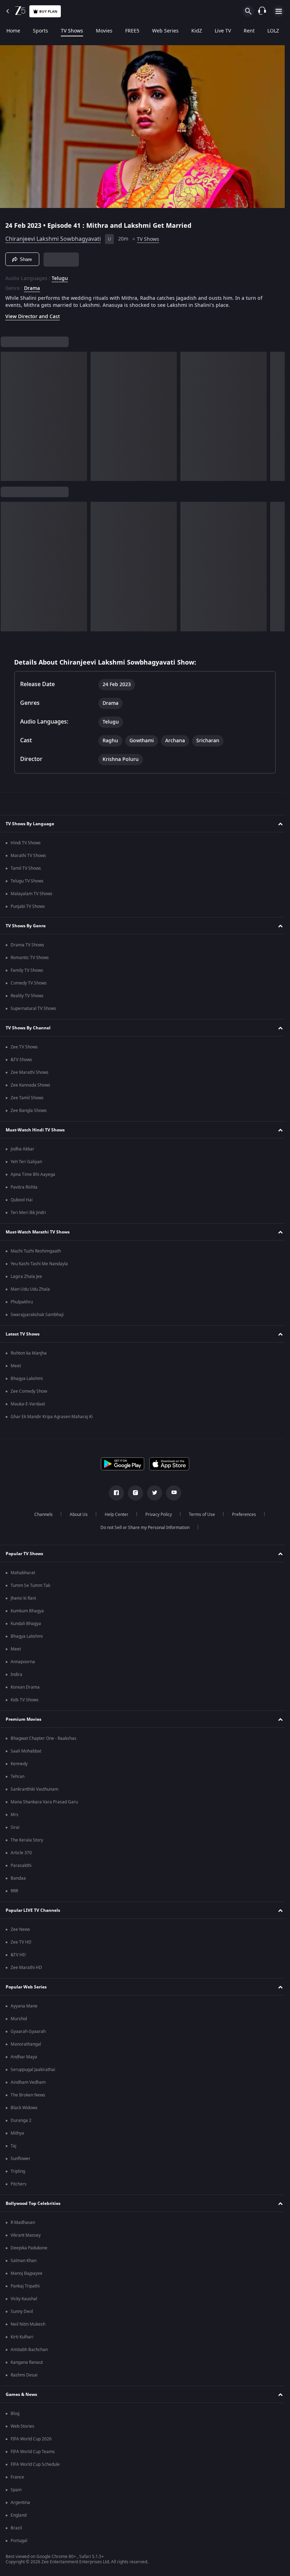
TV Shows (72, 31)
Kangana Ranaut (27, 2362)
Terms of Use (199, 1515)
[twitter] (152, 1493)
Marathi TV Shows (28, 856)
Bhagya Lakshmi (27, 1379)
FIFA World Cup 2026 (31, 2439)
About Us (76, 1515)
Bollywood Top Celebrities (33, 2203)
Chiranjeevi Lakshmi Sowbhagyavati (53, 236)
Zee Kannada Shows (30, 1085)
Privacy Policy (156, 1515)
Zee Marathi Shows (30, 1072)
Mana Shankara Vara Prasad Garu (44, 1802)
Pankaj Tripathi (25, 2286)
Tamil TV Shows (26, 868)
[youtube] (171, 1493)
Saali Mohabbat (26, 1751)
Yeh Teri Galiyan (26, 1162)
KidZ (197, 31)
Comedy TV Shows (29, 983)
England (19, 2515)
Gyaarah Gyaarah (28, 2031)
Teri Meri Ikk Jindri (28, 1213)
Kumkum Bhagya (27, 1611)
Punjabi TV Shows (28, 906)
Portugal (19, 2541)
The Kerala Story (27, 1840)
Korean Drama (25, 1687)
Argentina (20, 2503)
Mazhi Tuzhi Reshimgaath (36, 1251)
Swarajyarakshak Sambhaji (37, 1315)
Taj (13, 2146)
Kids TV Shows (25, 1700)
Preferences (241, 1515)
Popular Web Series (26, 1987)
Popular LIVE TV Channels (33, 1910)
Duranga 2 (21, 2120)
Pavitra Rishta (24, 1187)
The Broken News (28, 2095)
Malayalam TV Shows (31, 894)
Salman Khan (24, 2261)
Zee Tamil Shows (27, 1098)
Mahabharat (23, 1573)
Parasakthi (21, 1866)
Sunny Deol (22, 2312)
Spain (16, 2490)
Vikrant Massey (26, 2235)
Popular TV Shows (24, 1554)
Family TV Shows (27, 970)
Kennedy (19, 1764)
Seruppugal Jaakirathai (33, 2070)
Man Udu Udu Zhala (30, 1289)
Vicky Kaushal (24, 2299)
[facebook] (114, 1493)
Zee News (20, 1929)
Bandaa (18, 1878)
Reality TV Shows (27, 996)
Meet (16, 1366)
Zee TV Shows (24, 1047)
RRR (14, 1891)
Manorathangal (26, 2044)
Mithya (17, 2133)
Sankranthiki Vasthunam (34, 1789)
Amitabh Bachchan (29, 2350)
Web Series (165, 31)
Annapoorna (23, 1662)
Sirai (15, 1827)
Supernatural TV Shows (33, 1009)
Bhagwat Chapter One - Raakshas (43, 1738)
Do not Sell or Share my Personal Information (143, 1528)
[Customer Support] (262, 11)
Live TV (223, 31)
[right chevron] (8, 414)
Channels (41, 1515)
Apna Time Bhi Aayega (33, 1174)
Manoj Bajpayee (27, 2273)
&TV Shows (21, 1060)
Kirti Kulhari (22, 2337)
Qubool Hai (22, 1200)
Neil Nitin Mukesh (28, 2324)
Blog (15, 2414)
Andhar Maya (24, 2057)
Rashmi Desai (24, 2375)
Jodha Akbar (22, 1149)
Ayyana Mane (24, 2006)
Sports (40, 31)
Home (13, 31)
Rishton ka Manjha (29, 1353)
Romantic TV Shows (30, 958)
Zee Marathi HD (26, 1968)
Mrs (14, 1815)
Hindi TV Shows (26, 843)
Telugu (60, 276)
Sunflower (21, 2159)
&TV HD (18, 1955)
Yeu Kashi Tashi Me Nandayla (39, 1264)
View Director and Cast (33, 314)
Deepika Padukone (29, 2248)
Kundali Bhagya (26, 1624)
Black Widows (24, 2108)
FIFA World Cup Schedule (35, 2464)
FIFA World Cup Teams (33, 2452)
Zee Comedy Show (29, 1391)
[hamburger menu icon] (279, 11)
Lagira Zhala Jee (26, 1277)
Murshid (19, 2019)
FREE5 (132, 31)
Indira (16, 1674)
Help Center (114, 1515)
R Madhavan (23, 2223)
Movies (104, 31)
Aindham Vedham (28, 2082)
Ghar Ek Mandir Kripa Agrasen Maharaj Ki (52, 1417)
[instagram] (133, 1493)
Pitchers (19, 2184)
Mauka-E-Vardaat (28, 1404)
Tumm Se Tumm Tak (30, 1586)
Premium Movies (24, 1719)
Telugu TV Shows (27, 881)
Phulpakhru (22, 1302)
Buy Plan (48, 11)
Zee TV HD (21, 1942)
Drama (32, 286)
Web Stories (22, 2426)
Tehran (18, 1777)
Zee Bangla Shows (29, 1111)
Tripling (18, 2171)
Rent (249, 31)
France (17, 2477)
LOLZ (273, 31)
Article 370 (21, 1853)
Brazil (16, 2528)
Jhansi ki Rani (23, 1598)
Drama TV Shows (27, 945)
